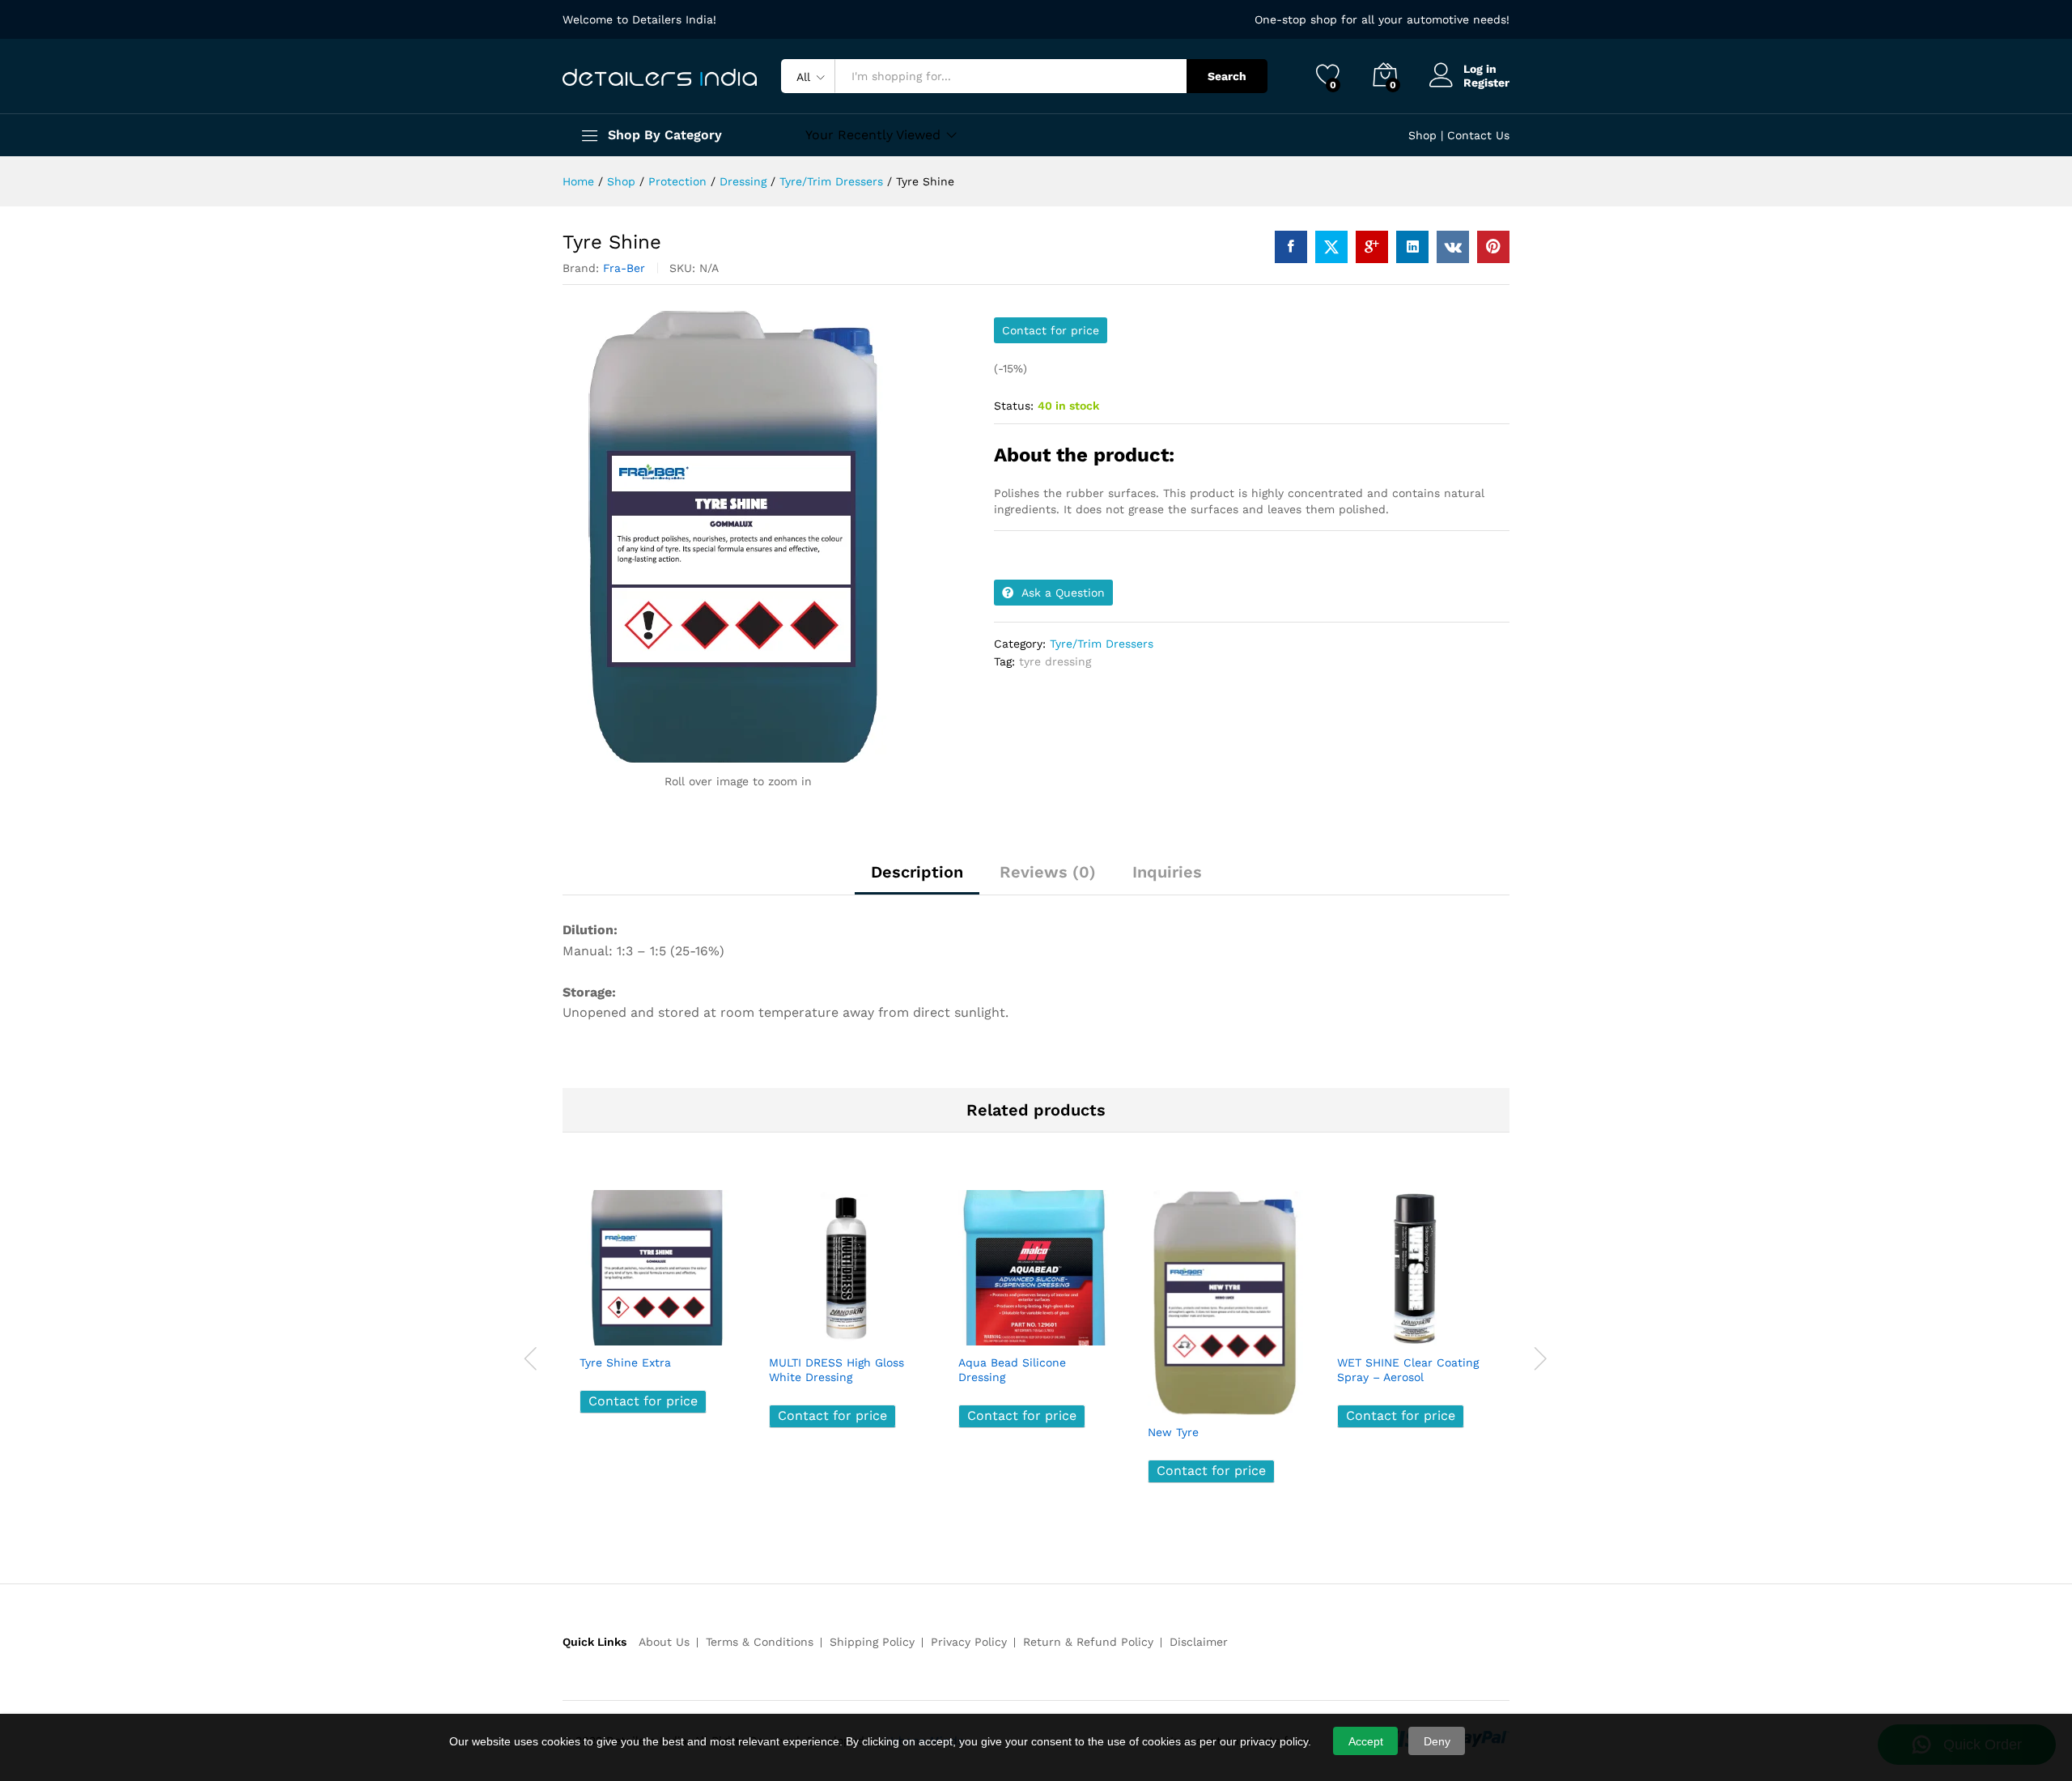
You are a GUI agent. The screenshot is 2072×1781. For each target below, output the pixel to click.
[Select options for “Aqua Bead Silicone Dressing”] (976, 1328)
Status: (1014, 406)
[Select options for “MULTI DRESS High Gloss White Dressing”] (787, 1328)
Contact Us (1478, 135)
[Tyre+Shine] (1331, 247)
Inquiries (1167, 872)
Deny (1437, 1741)
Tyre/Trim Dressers (1102, 644)
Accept (1366, 1741)
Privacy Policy (969, 1642)
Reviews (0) (1048, 872)
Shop (1422, 135)
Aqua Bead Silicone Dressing (1012, 1370)
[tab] (917, 879)
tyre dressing (1055, 661)
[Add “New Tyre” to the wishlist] (1240, 1397)
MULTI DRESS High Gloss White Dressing (836, 1370)
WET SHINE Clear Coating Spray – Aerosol (1408, 1370)
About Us (664, 1642)
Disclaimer (1199, 1642)
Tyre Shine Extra (625, 1362)
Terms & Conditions (760, 1642)
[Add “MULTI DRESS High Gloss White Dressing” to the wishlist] (861, 1328)
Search (1227, 76)
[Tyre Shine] (1291, 247)
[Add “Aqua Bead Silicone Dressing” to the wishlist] (1051, 1328)
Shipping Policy (872, 1642)
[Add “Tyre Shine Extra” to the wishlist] (672, 1328)
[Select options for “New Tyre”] (1165, 1397)
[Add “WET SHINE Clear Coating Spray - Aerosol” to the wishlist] (1429, 1328)
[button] (709, 1328)
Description (917, 872)
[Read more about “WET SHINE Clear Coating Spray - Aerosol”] (1355, 1328)
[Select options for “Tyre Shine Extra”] (597, 1328)
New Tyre (1173, 1432)
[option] (657, 1313)
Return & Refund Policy (1088, 1642)
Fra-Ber (624, 268)
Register (1486, 83)
